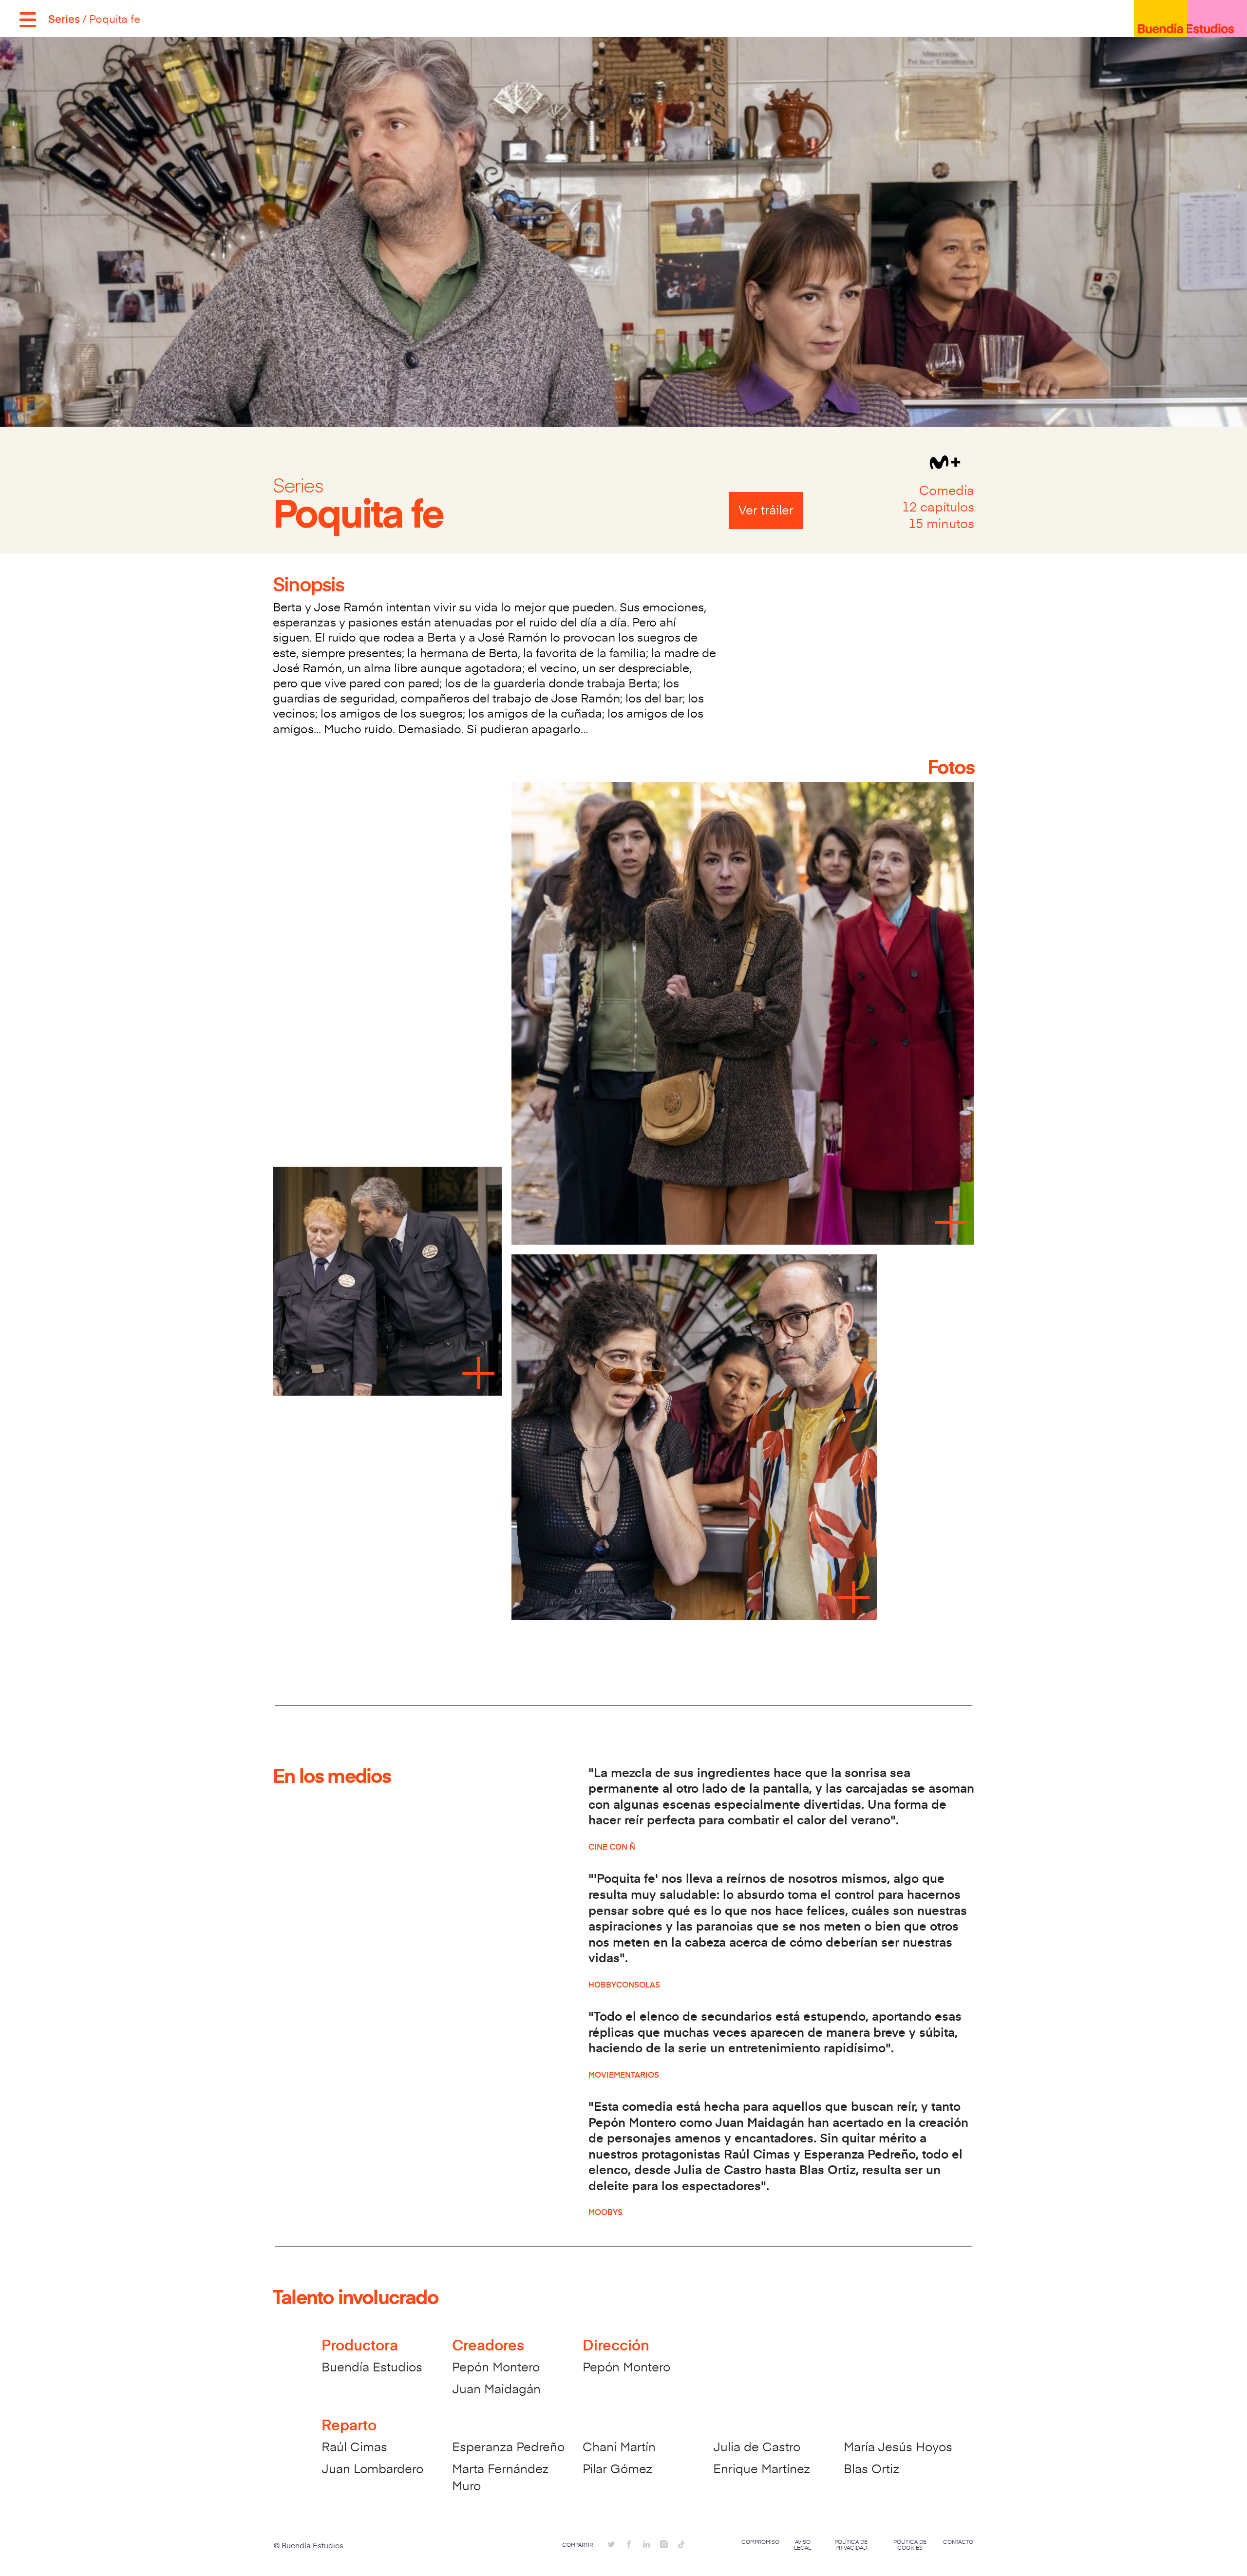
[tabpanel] (623, 1204)
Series (64, 19)
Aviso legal (803, 2545)
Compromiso (760, 2542)
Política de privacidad (851, 2545)
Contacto (958, 2542)
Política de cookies (910, 2545)
